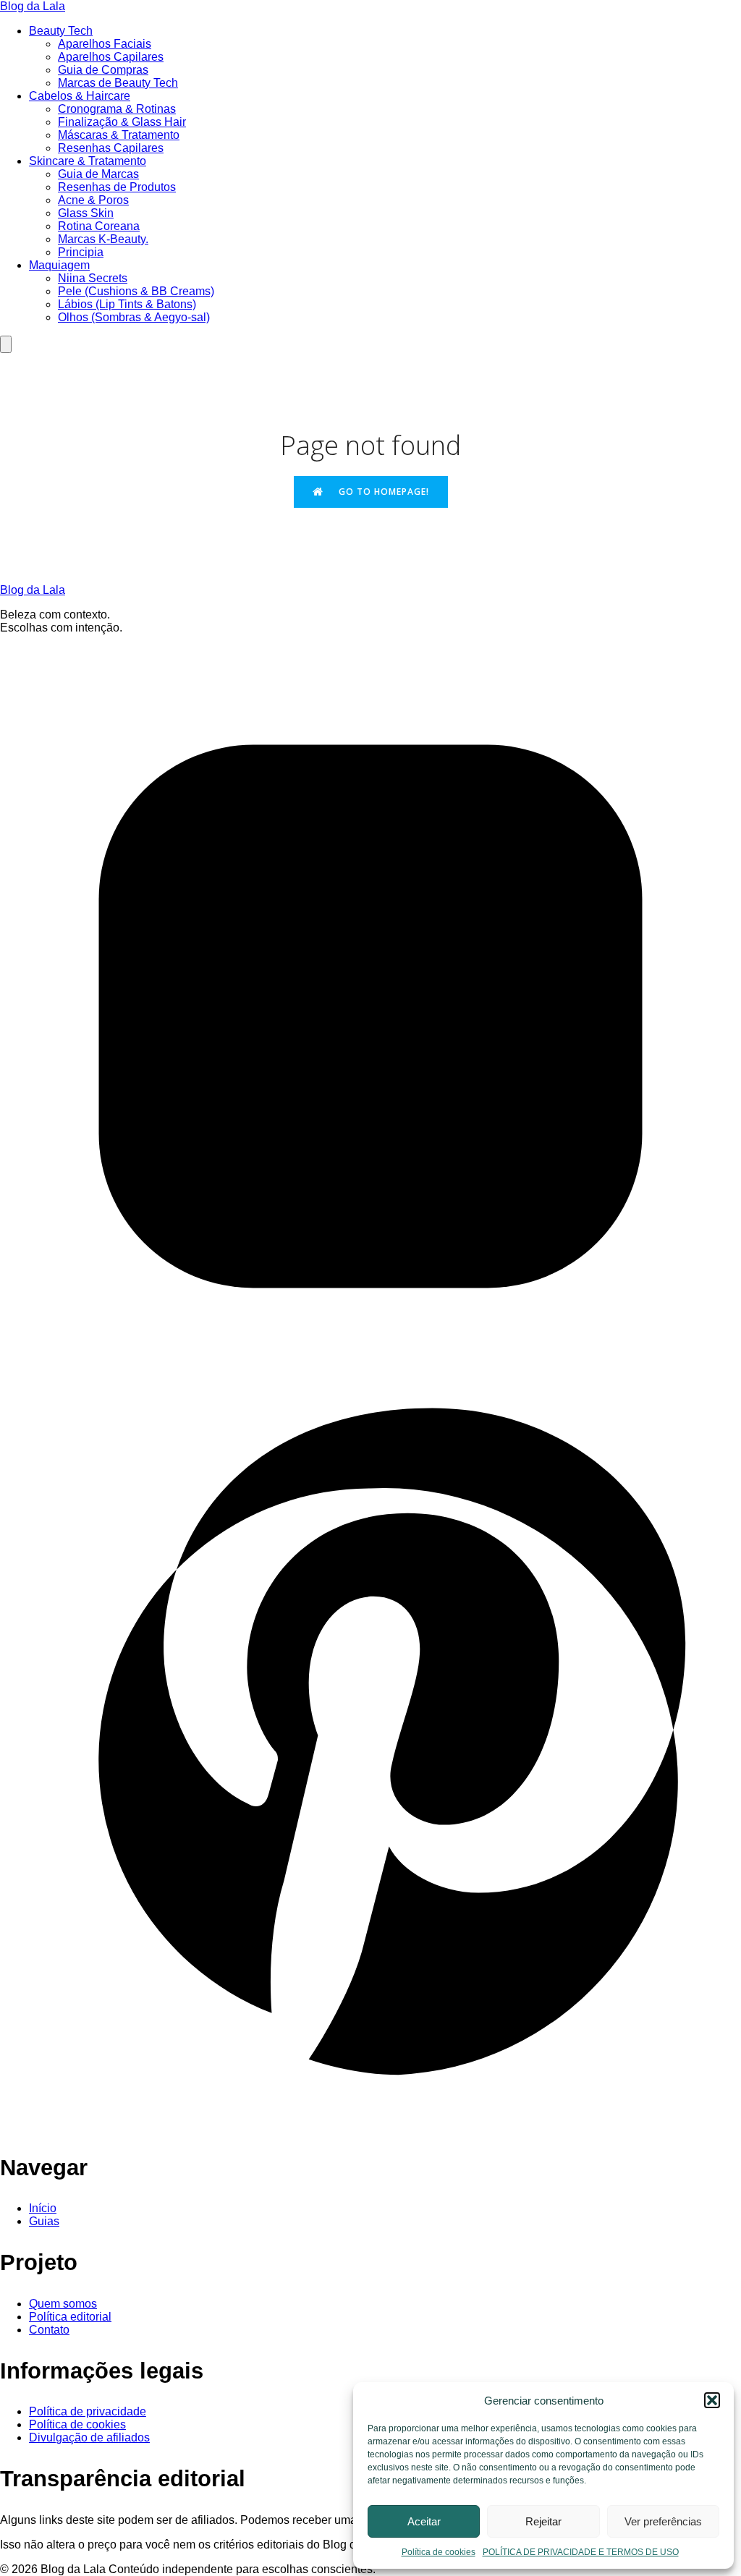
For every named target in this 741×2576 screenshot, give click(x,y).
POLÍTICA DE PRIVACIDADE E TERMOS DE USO (581, 2552)
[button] (712, 2400)
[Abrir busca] (6, 344)
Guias (44, 2221)
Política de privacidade (88, 2411)
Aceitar (424, 2521)
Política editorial (70, 2317)
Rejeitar (543, 2521)
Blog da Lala (33, 6)
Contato (49, 2330)
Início (43, 2208)
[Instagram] (370, 1383)
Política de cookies (439, 2552)
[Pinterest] (370, 2126)
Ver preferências (663, 2521)
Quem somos (63, 2304)
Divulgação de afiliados (89, 2437)
